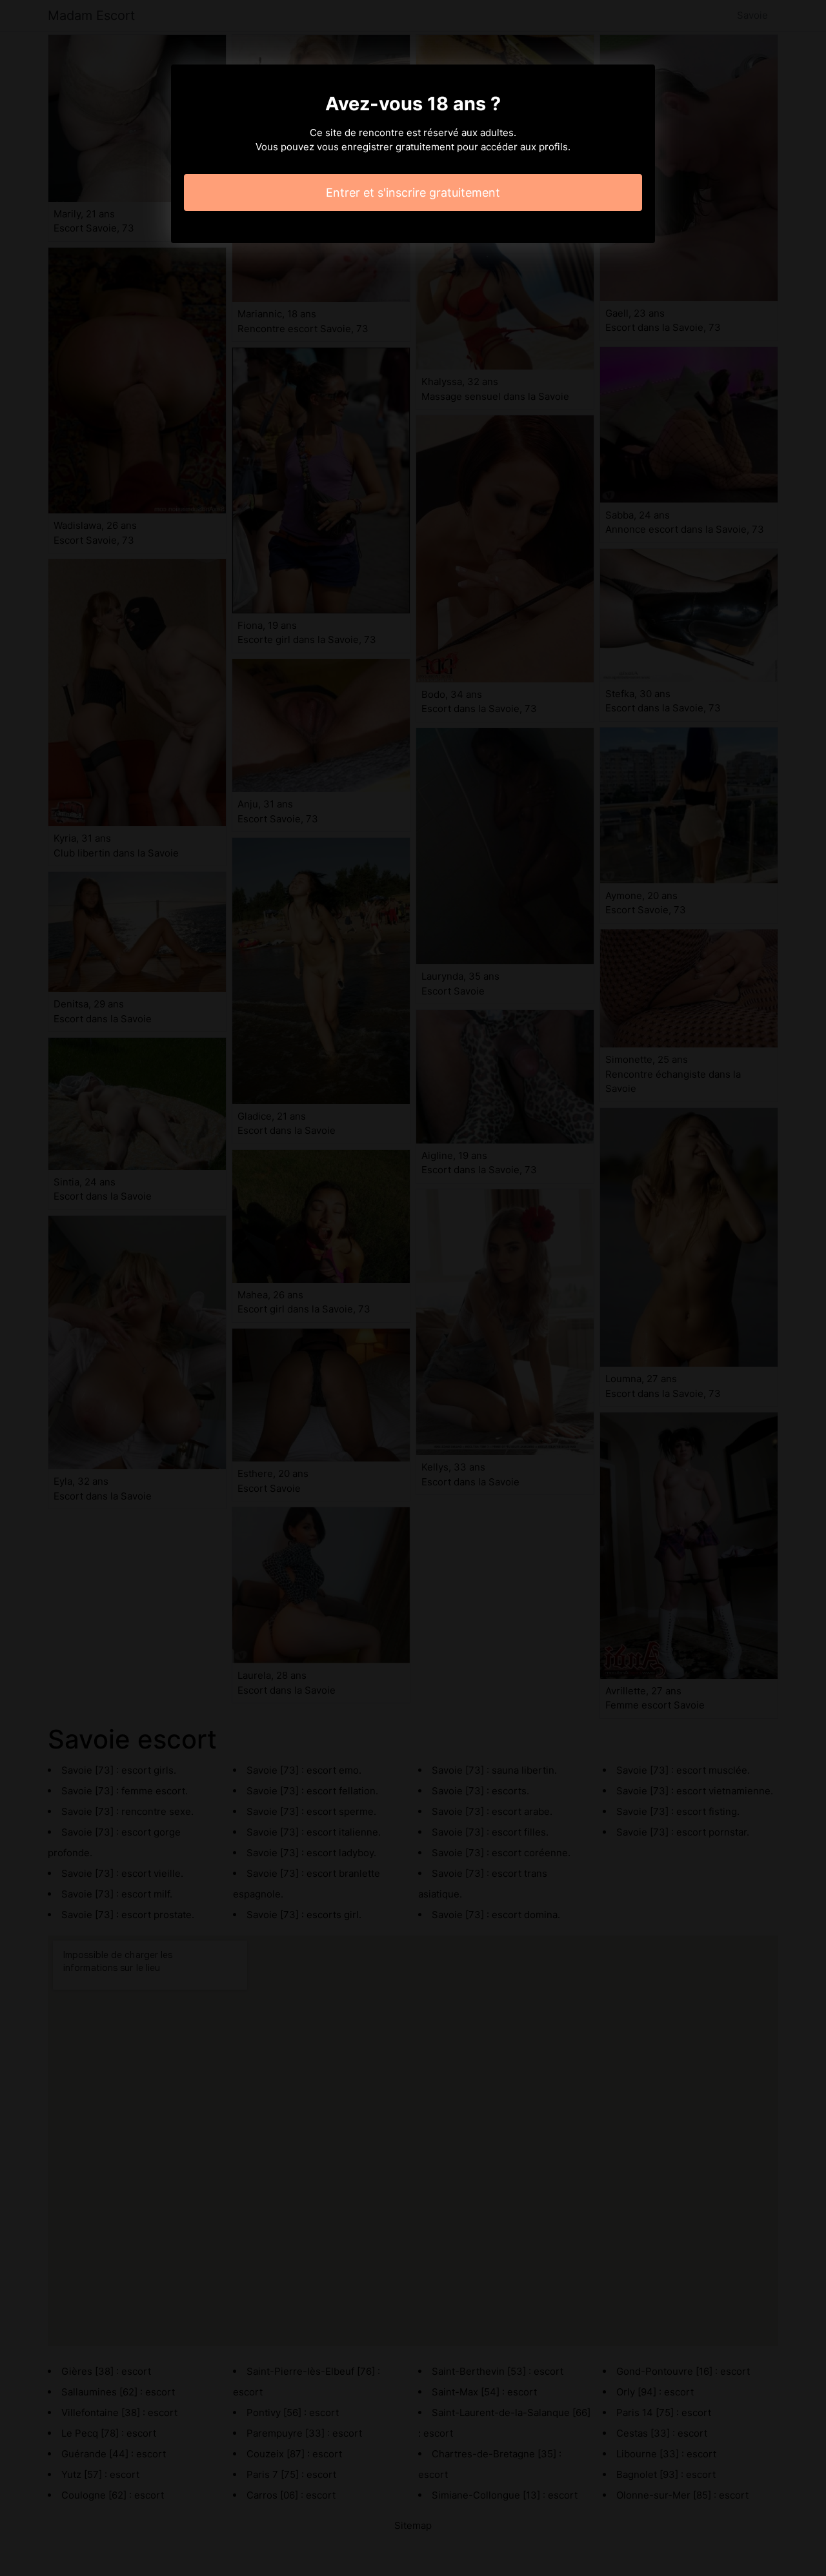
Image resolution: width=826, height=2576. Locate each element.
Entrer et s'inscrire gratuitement (413, 193)
